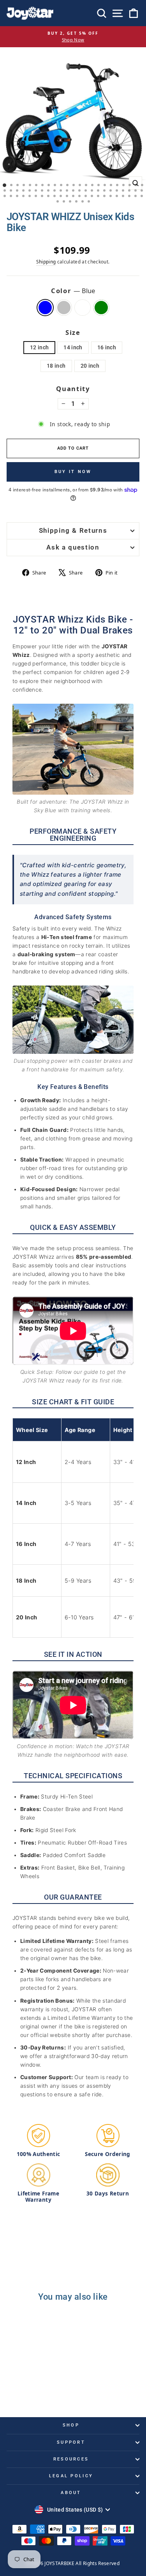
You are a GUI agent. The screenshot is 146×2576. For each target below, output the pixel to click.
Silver (64, 308)
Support (71, 2442)
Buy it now (73, 472)
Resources (71, 2459)
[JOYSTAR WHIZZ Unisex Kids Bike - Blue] (18, 2390)
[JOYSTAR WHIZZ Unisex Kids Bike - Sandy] (36, 2390)
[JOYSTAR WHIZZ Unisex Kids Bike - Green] (45, 2390)
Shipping (46, 262)
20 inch (90, 366)
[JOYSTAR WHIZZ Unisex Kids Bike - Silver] (27, 2390)
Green (101, 308)
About (71, 2493)
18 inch (56, 366)
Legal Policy (71, 2476)
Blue (45, 308)
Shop (71, 2425)
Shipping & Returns (73, 531)
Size (73, 332)
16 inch (107, 347)
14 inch (73, 347)
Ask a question (73, 547)
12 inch (39, 347)
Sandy (83, 308)
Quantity (73, 389)
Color (73, 291)
